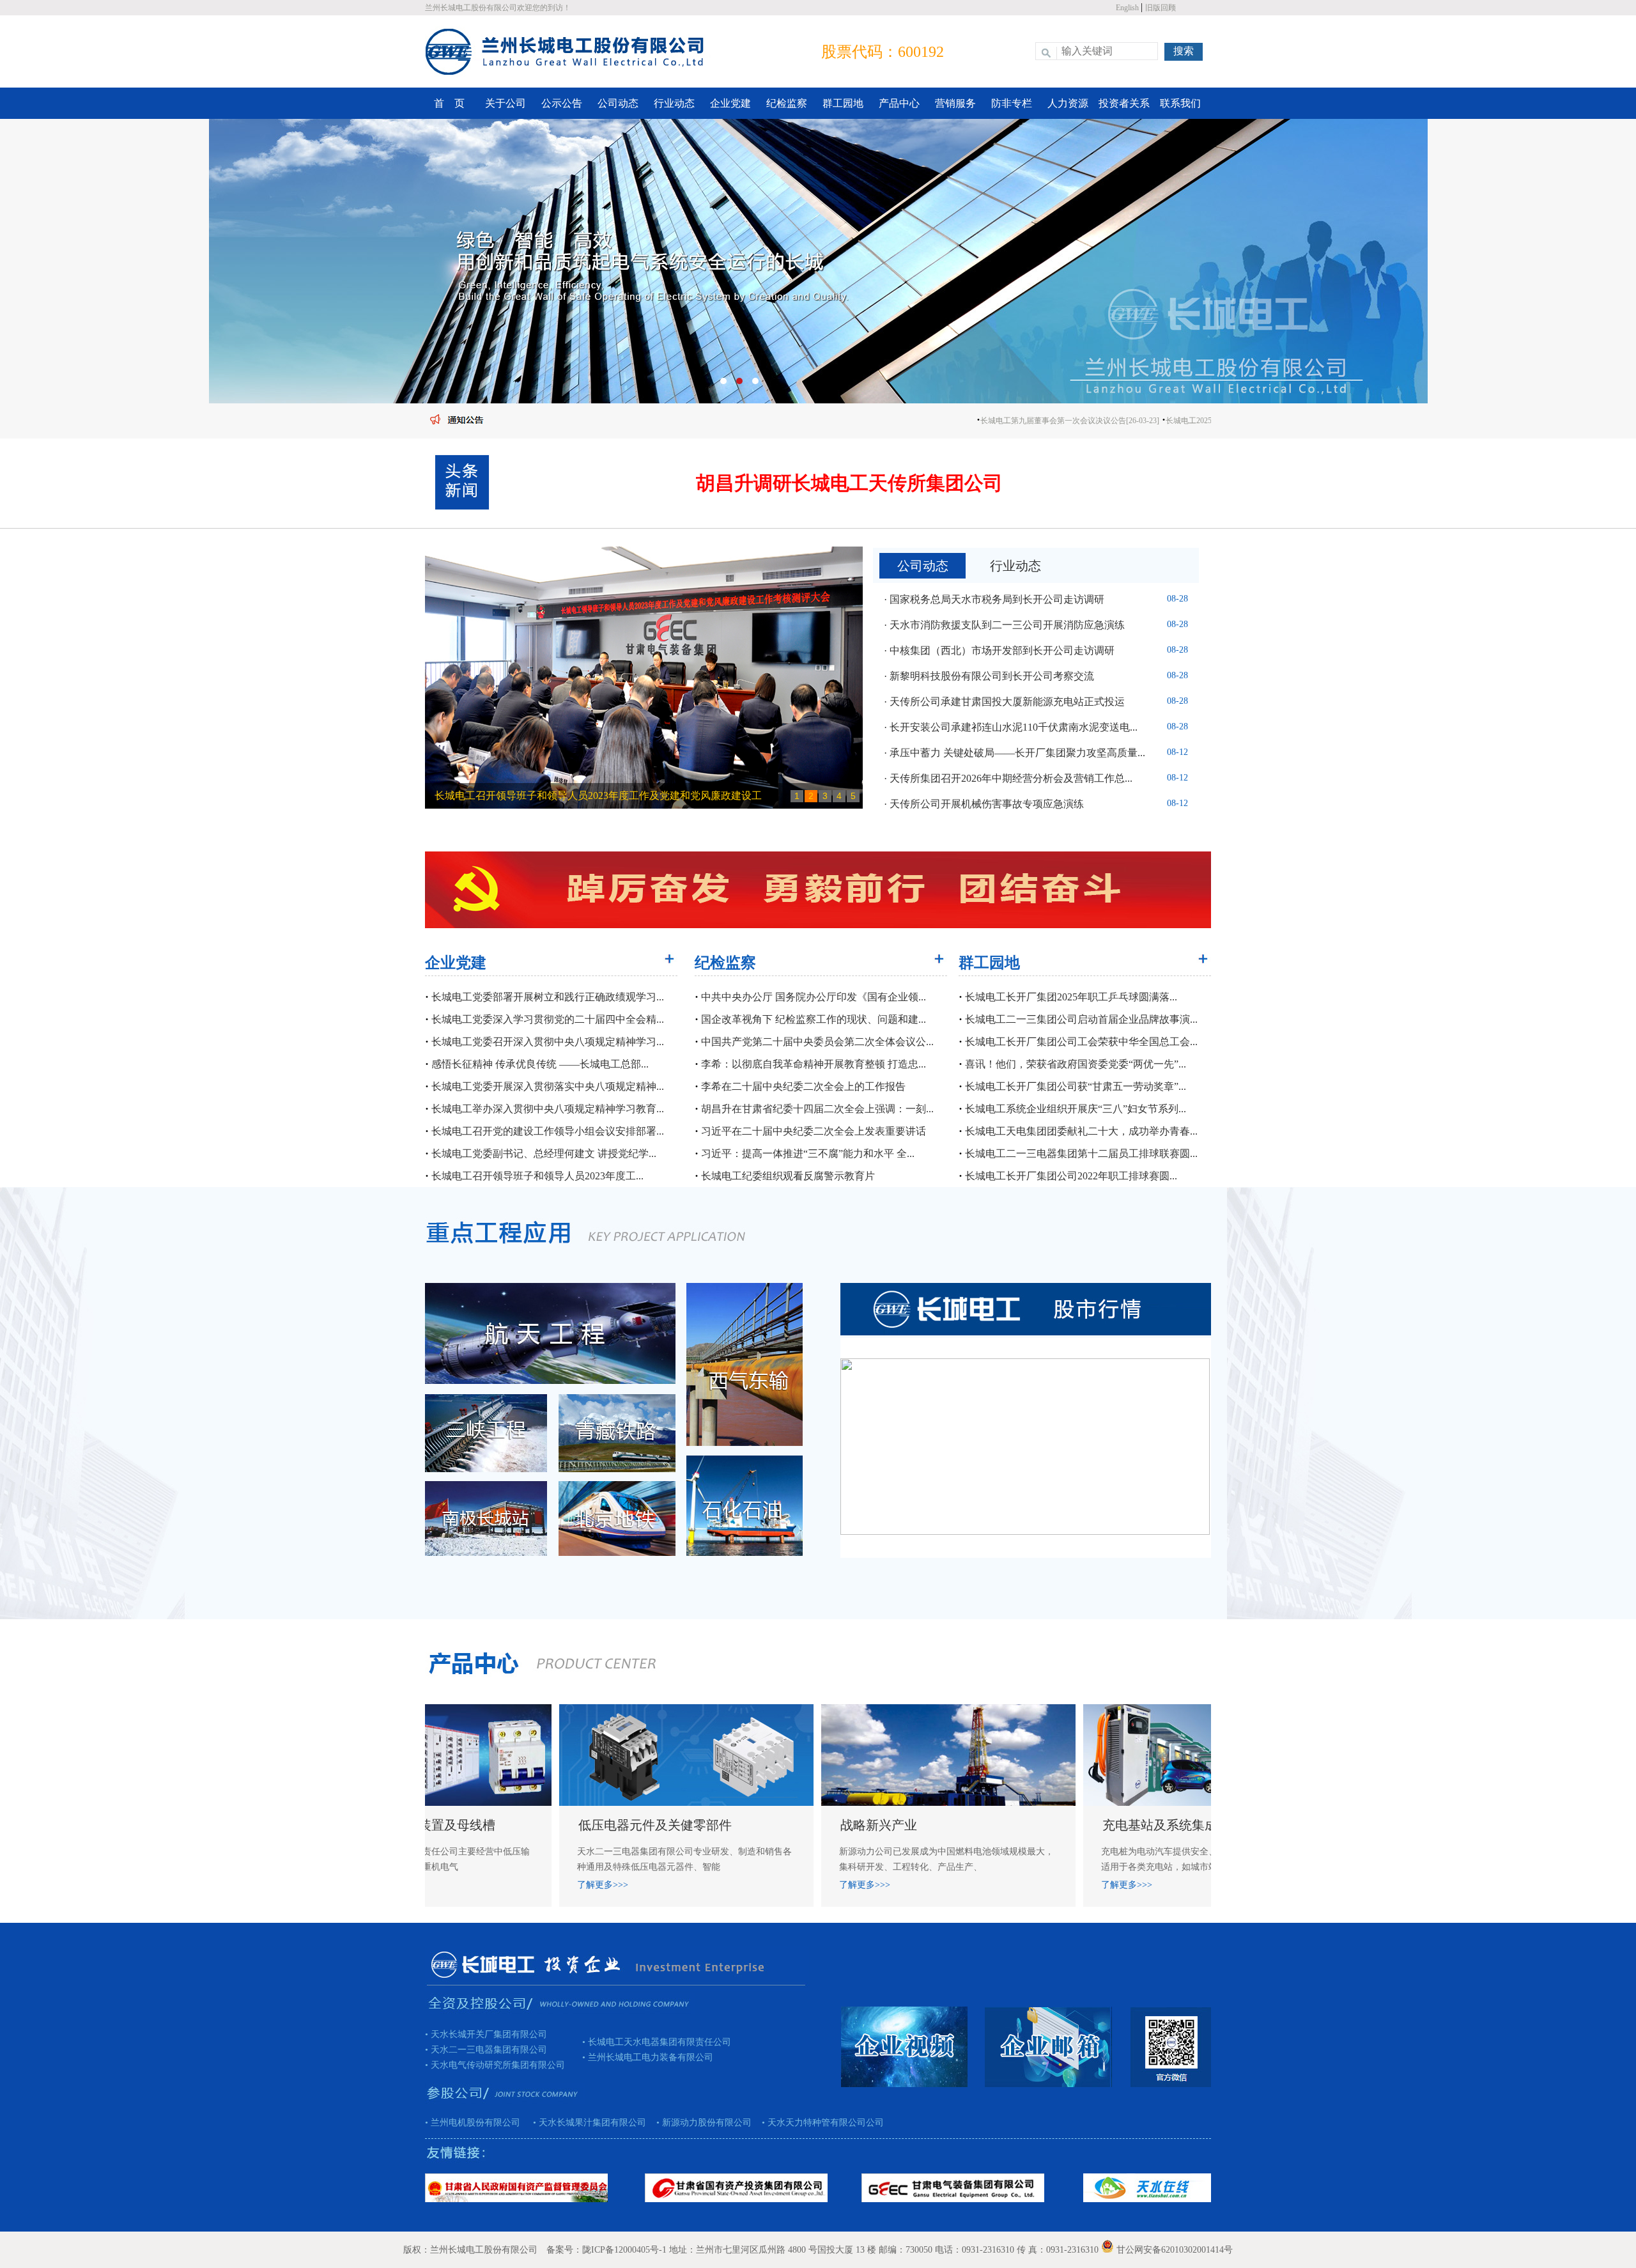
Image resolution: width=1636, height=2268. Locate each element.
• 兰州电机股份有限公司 (474, 2123)
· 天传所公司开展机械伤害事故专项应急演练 (984, 804)
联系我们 (1180, 103)
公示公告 (562, 103)
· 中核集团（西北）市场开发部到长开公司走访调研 (999, 650)
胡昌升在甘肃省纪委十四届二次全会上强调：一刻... (816, 1109)
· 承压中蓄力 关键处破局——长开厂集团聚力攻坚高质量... (1015, 753)
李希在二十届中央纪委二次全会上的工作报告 (802, 1086)
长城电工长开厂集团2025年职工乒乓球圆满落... (1070, 997)
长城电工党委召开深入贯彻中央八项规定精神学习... (546, 1042)
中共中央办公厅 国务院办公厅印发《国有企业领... (812, 997)
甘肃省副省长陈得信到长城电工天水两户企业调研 (547, 796)
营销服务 (955, 103)
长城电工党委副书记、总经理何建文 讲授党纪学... (543, 1153)
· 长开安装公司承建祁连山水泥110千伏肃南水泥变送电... (1011, 727)
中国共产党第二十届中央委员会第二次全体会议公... (816, 1042)
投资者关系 (1124, 103)
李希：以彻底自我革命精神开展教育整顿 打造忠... (812, 1064)
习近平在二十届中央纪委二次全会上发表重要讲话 (812, 1131)
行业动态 (674, 103)
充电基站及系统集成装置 (958, 1825)
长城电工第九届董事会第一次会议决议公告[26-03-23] (992, 421)
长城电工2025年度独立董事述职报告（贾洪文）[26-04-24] (1185, 421)
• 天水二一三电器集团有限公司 (486, 2050)
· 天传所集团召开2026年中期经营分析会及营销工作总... (1008, 778)
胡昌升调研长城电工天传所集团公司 (849, 483)
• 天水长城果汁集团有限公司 (584, 2123)
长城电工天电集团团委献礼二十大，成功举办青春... (1080, 1131)
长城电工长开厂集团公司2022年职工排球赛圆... (1070, 1176)
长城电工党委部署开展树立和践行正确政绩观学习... (546, 997)
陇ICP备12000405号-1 (624, 2250)
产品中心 (899, 103)
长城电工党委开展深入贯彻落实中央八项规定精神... (546, 1086)
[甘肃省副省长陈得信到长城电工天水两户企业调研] (644, 679)
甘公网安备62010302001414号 (1175, 2250)
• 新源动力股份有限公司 (699, 2123)
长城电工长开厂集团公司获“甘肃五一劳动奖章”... (1074, 1086)
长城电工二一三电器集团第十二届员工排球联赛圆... (1080, 1153)
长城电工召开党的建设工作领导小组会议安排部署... (546, 1131)
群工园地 (843, 103)
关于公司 (505, 103)
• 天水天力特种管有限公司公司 (818, 2123)
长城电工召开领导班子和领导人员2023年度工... (536, 1176)
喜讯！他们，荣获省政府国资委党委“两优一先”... (1074, 1064)
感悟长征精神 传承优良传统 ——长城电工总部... (539, 1064)
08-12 (1177, 752)
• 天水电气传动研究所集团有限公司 (495, 2065)
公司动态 (618, 103)
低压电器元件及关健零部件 (440, 1825)
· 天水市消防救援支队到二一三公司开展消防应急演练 (1004, 625)
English (1128, 8)
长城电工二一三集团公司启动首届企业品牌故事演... (1080, 1019)
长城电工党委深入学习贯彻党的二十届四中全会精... (546, 1019)
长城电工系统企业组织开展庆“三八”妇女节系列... (1074, 1109)
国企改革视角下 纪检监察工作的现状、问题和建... (812, 1019)
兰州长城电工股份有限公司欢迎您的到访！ (498, 8)
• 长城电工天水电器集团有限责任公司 (657, 2042)
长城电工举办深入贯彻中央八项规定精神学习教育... (546, 1109)
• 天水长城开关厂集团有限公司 (486, 2034)
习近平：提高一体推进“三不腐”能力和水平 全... (806, 1153)
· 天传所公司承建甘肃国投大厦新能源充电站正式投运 (1004, 702)
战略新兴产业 (664, 1825)
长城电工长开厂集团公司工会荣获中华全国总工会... (1080, 1042)
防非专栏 (1012, 103)
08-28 (1177, 599)
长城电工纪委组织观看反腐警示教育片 (787, 1176)
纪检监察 (787, 103)
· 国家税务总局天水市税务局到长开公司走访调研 (994, 599)
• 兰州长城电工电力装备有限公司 (648, 2057)
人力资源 (1068, 103)
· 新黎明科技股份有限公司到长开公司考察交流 (989, 676)
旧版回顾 (1161, 8)
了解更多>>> (650, 1885)
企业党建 (730, 103)
